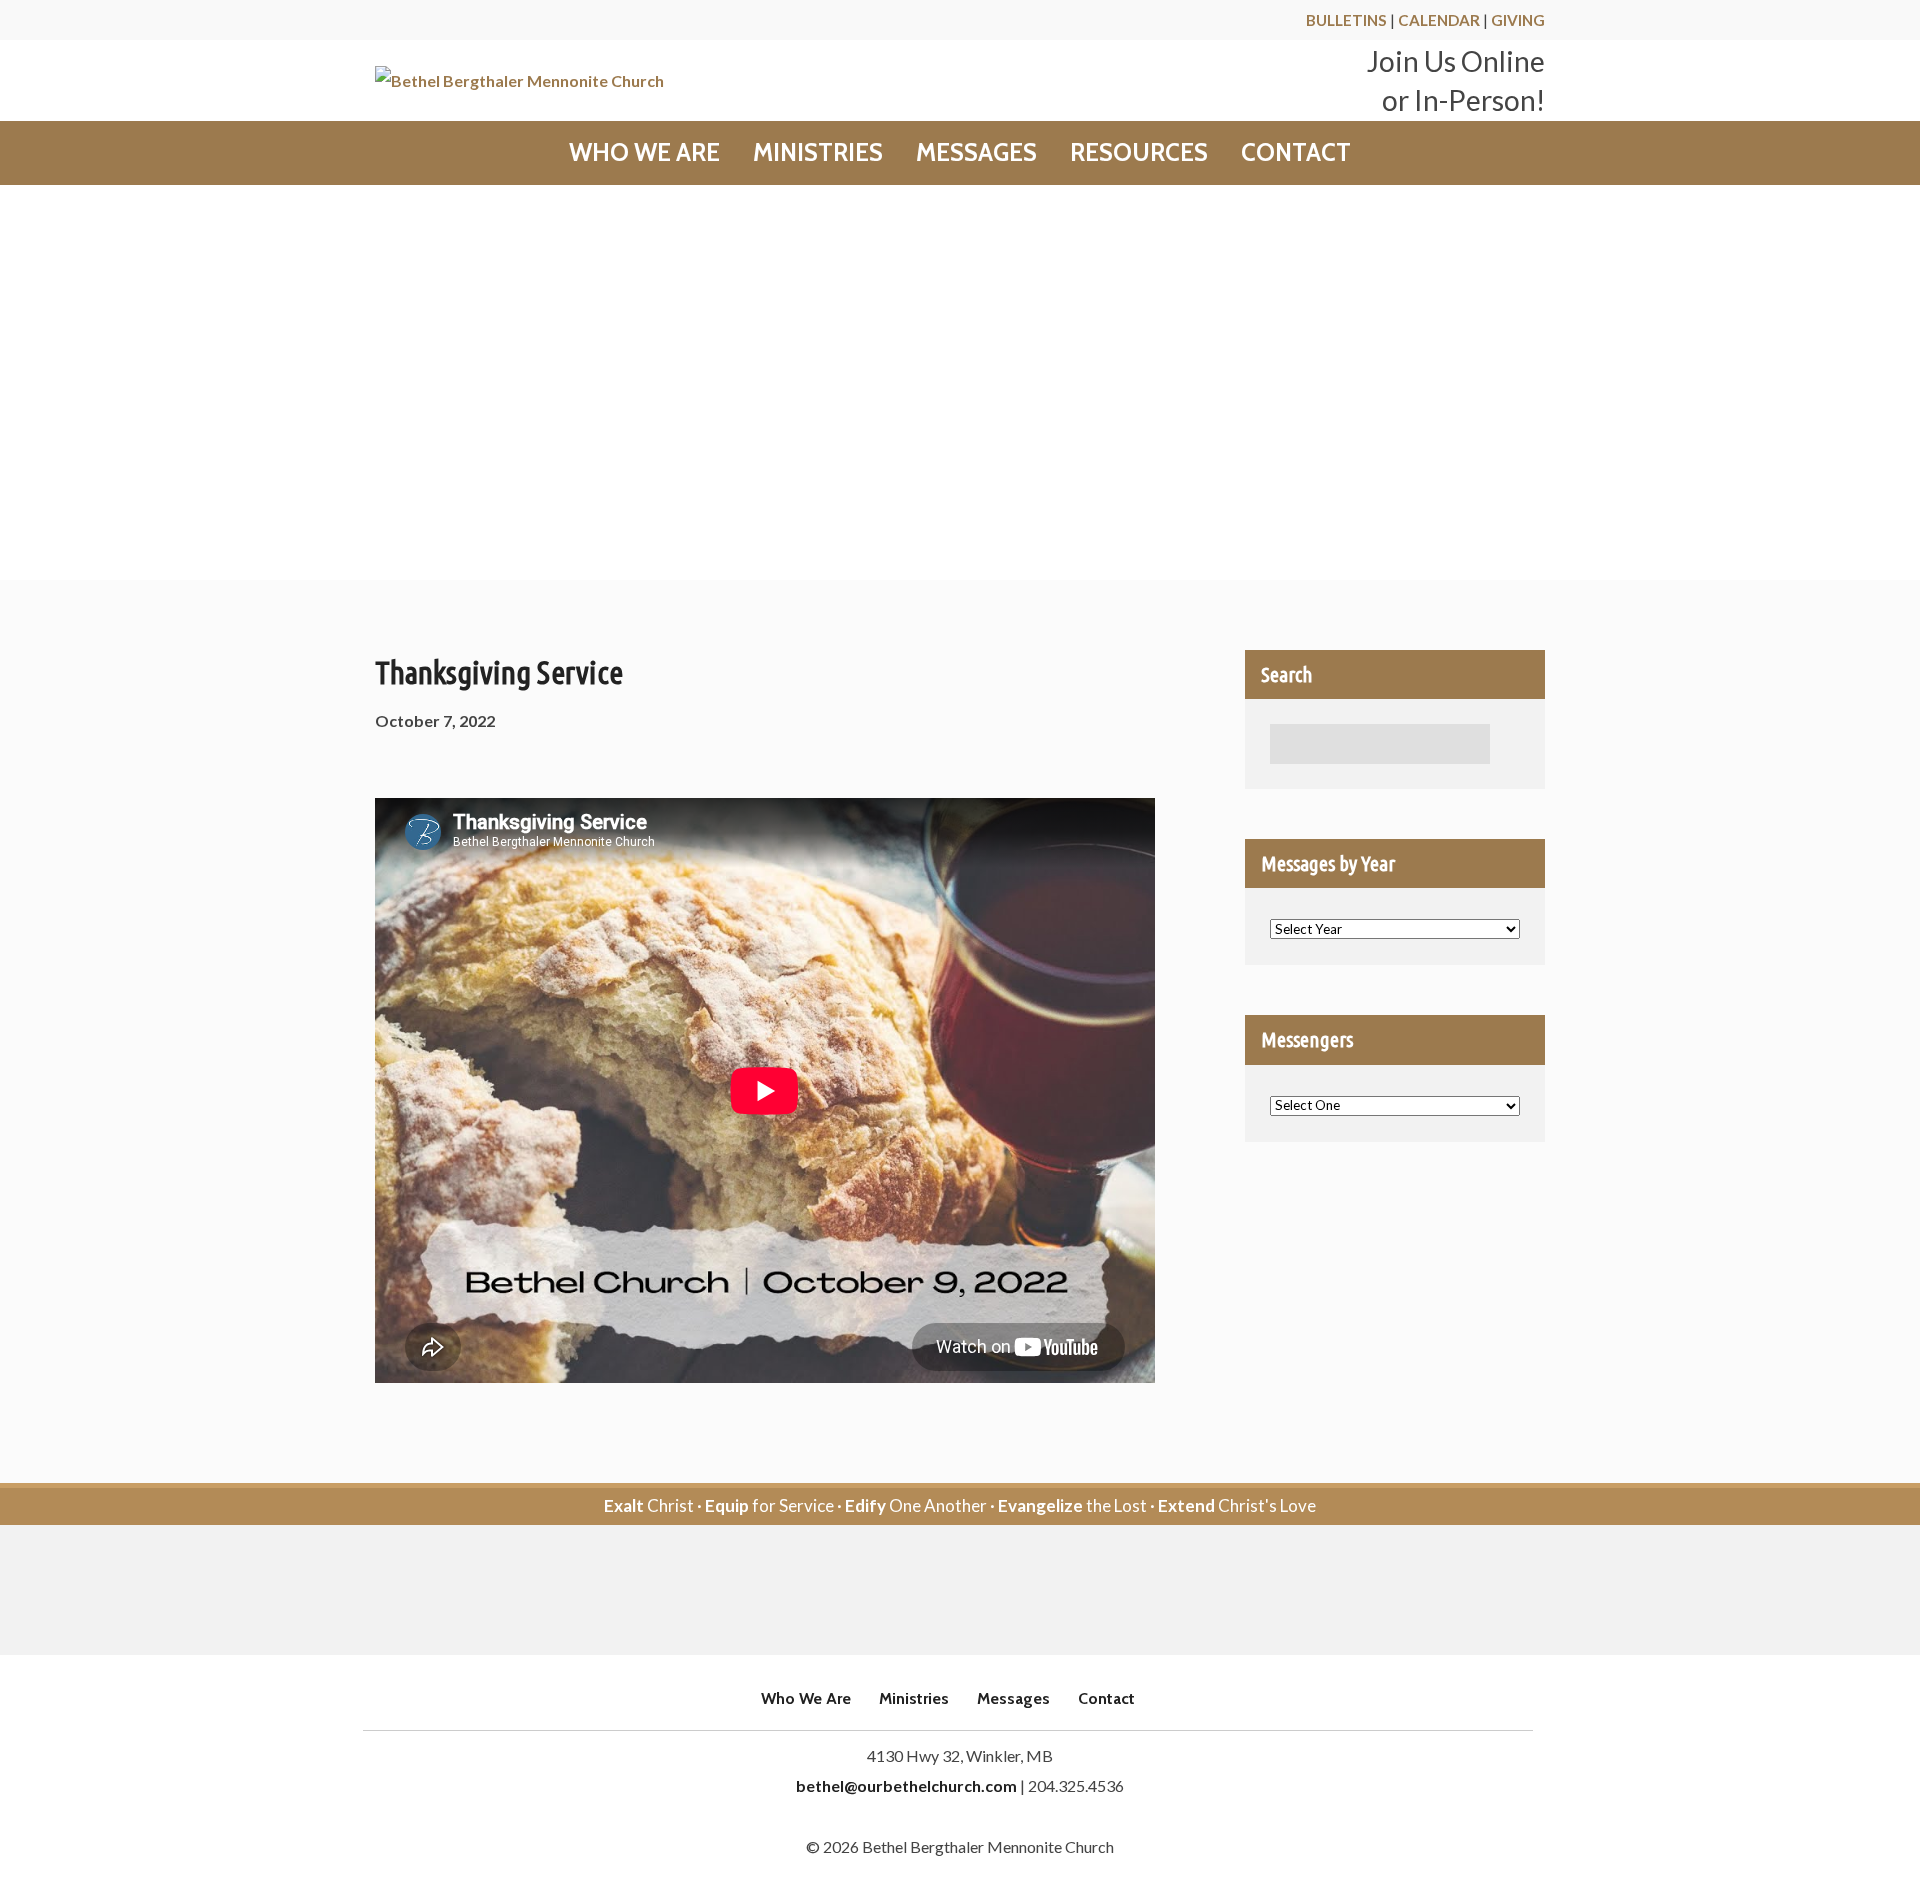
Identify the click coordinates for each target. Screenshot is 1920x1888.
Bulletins (1346, 20)
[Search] (1510, 744)
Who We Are (644, 153)
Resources (1139, 153)
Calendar (1439, 20)
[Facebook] (932, 1591)
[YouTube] (987, 1591)
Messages (976, 153)
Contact (1296, 153)
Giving (1518, 20)
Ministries (818, 153)
